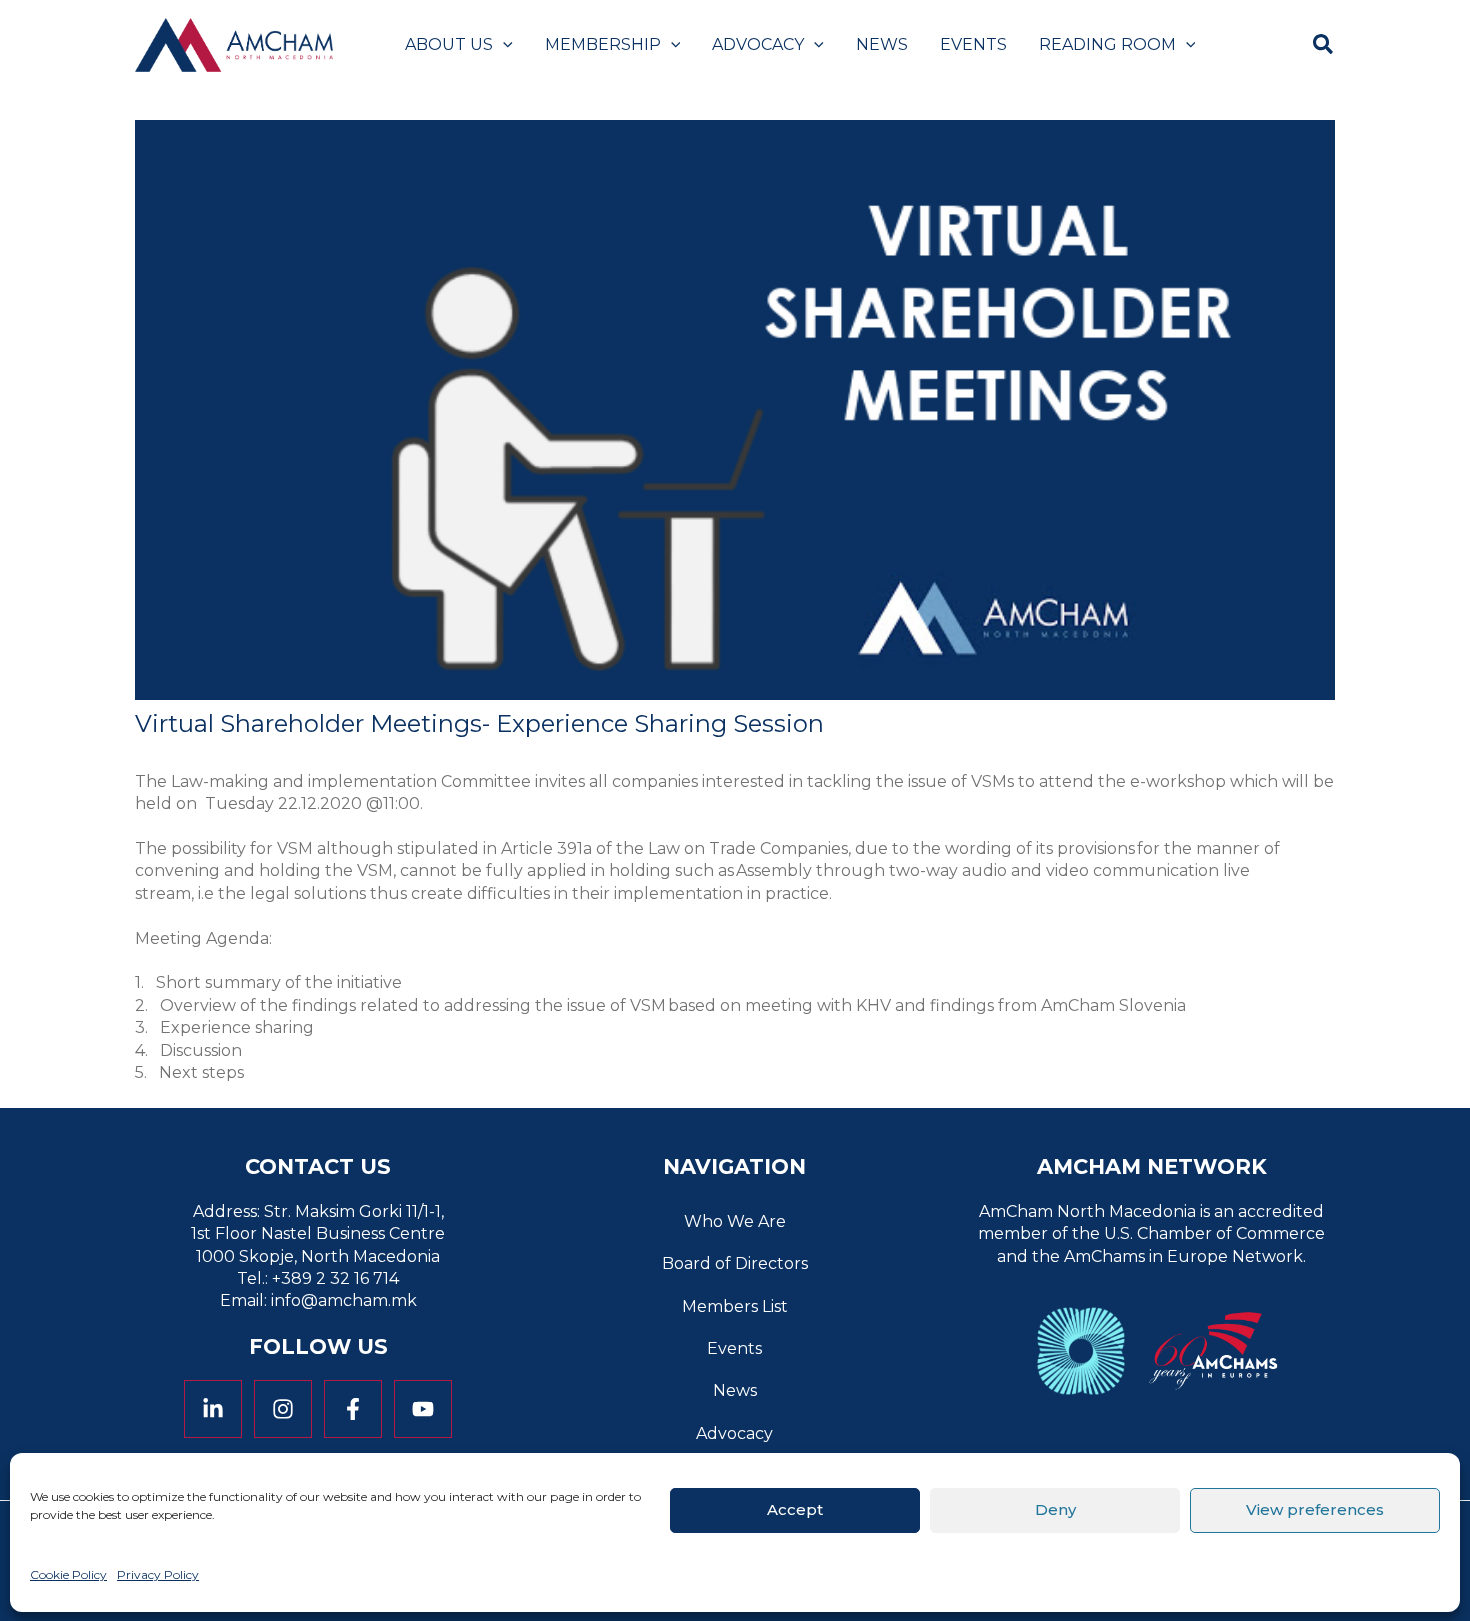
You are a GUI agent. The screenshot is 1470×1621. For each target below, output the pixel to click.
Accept (795, 1509)
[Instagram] (283, 1409)
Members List (735, 1306)
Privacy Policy (158, 1574)
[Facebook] (353, 1409)
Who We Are (735, 1221)
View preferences (1315, 1509)
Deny (1055, 1509)
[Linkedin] (213, 1409)
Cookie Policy (68, 1574)
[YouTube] (423, 1409)
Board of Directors (735, 1263)
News (735, 1390)
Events (734, 1348)
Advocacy (734, 1433)
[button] (503, 45)
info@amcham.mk (344, 1300)
